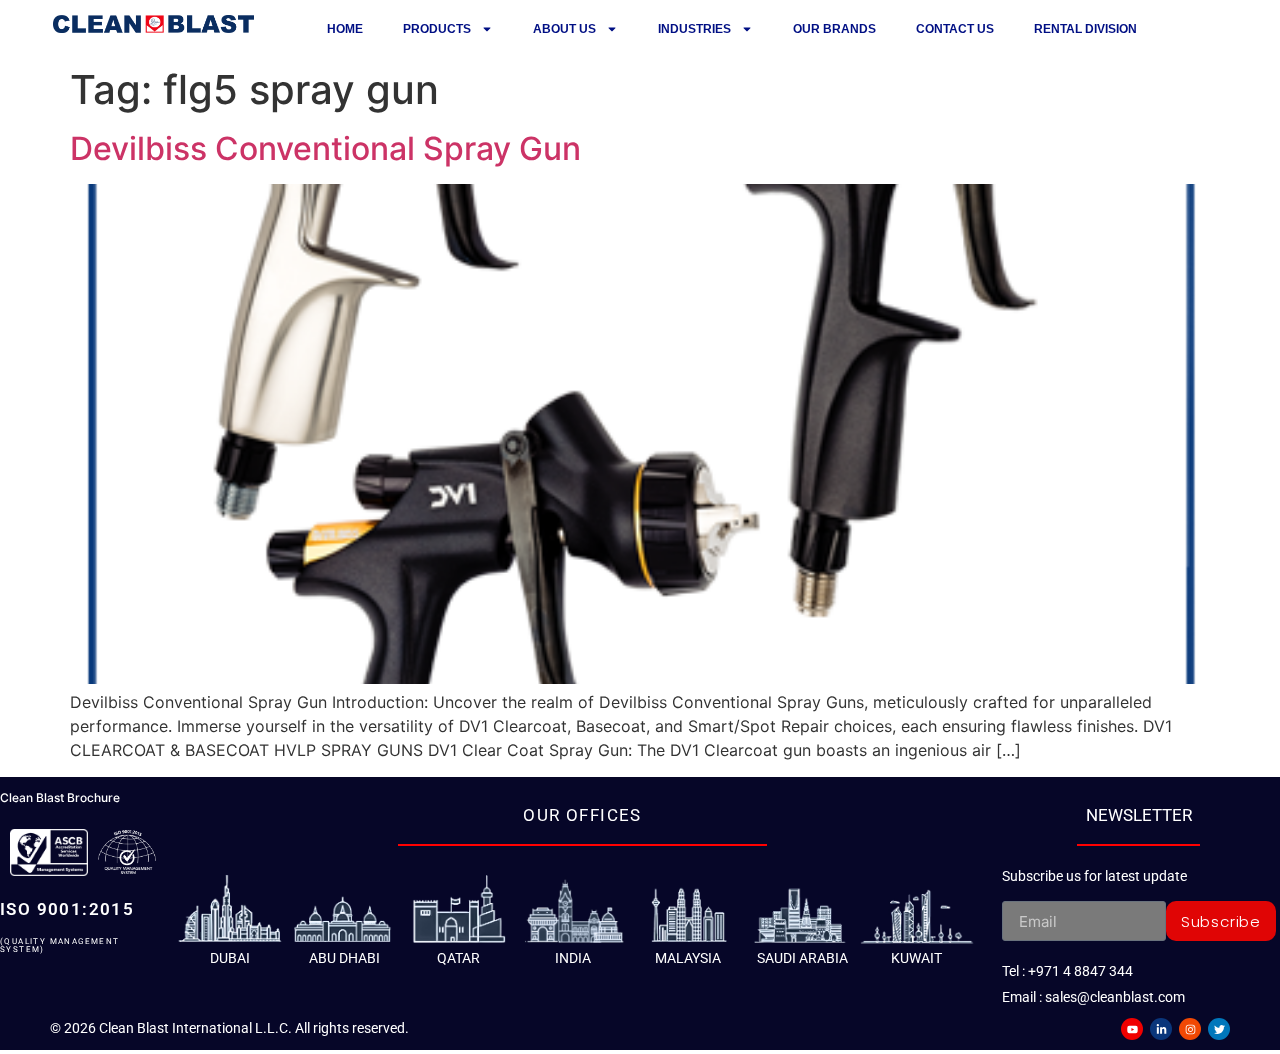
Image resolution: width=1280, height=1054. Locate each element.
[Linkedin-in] (1161, 1029)
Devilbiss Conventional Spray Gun (325, 148)
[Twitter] (1219, 1029)
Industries (694, 29)
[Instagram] (1190, 1029)
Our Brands (834, 29)
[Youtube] (1132, 1029)
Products (437, 29)
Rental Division (1085, 29)
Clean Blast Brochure (60, 797)
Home (345, 29)
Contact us (955, 29)
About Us (564, 29)
